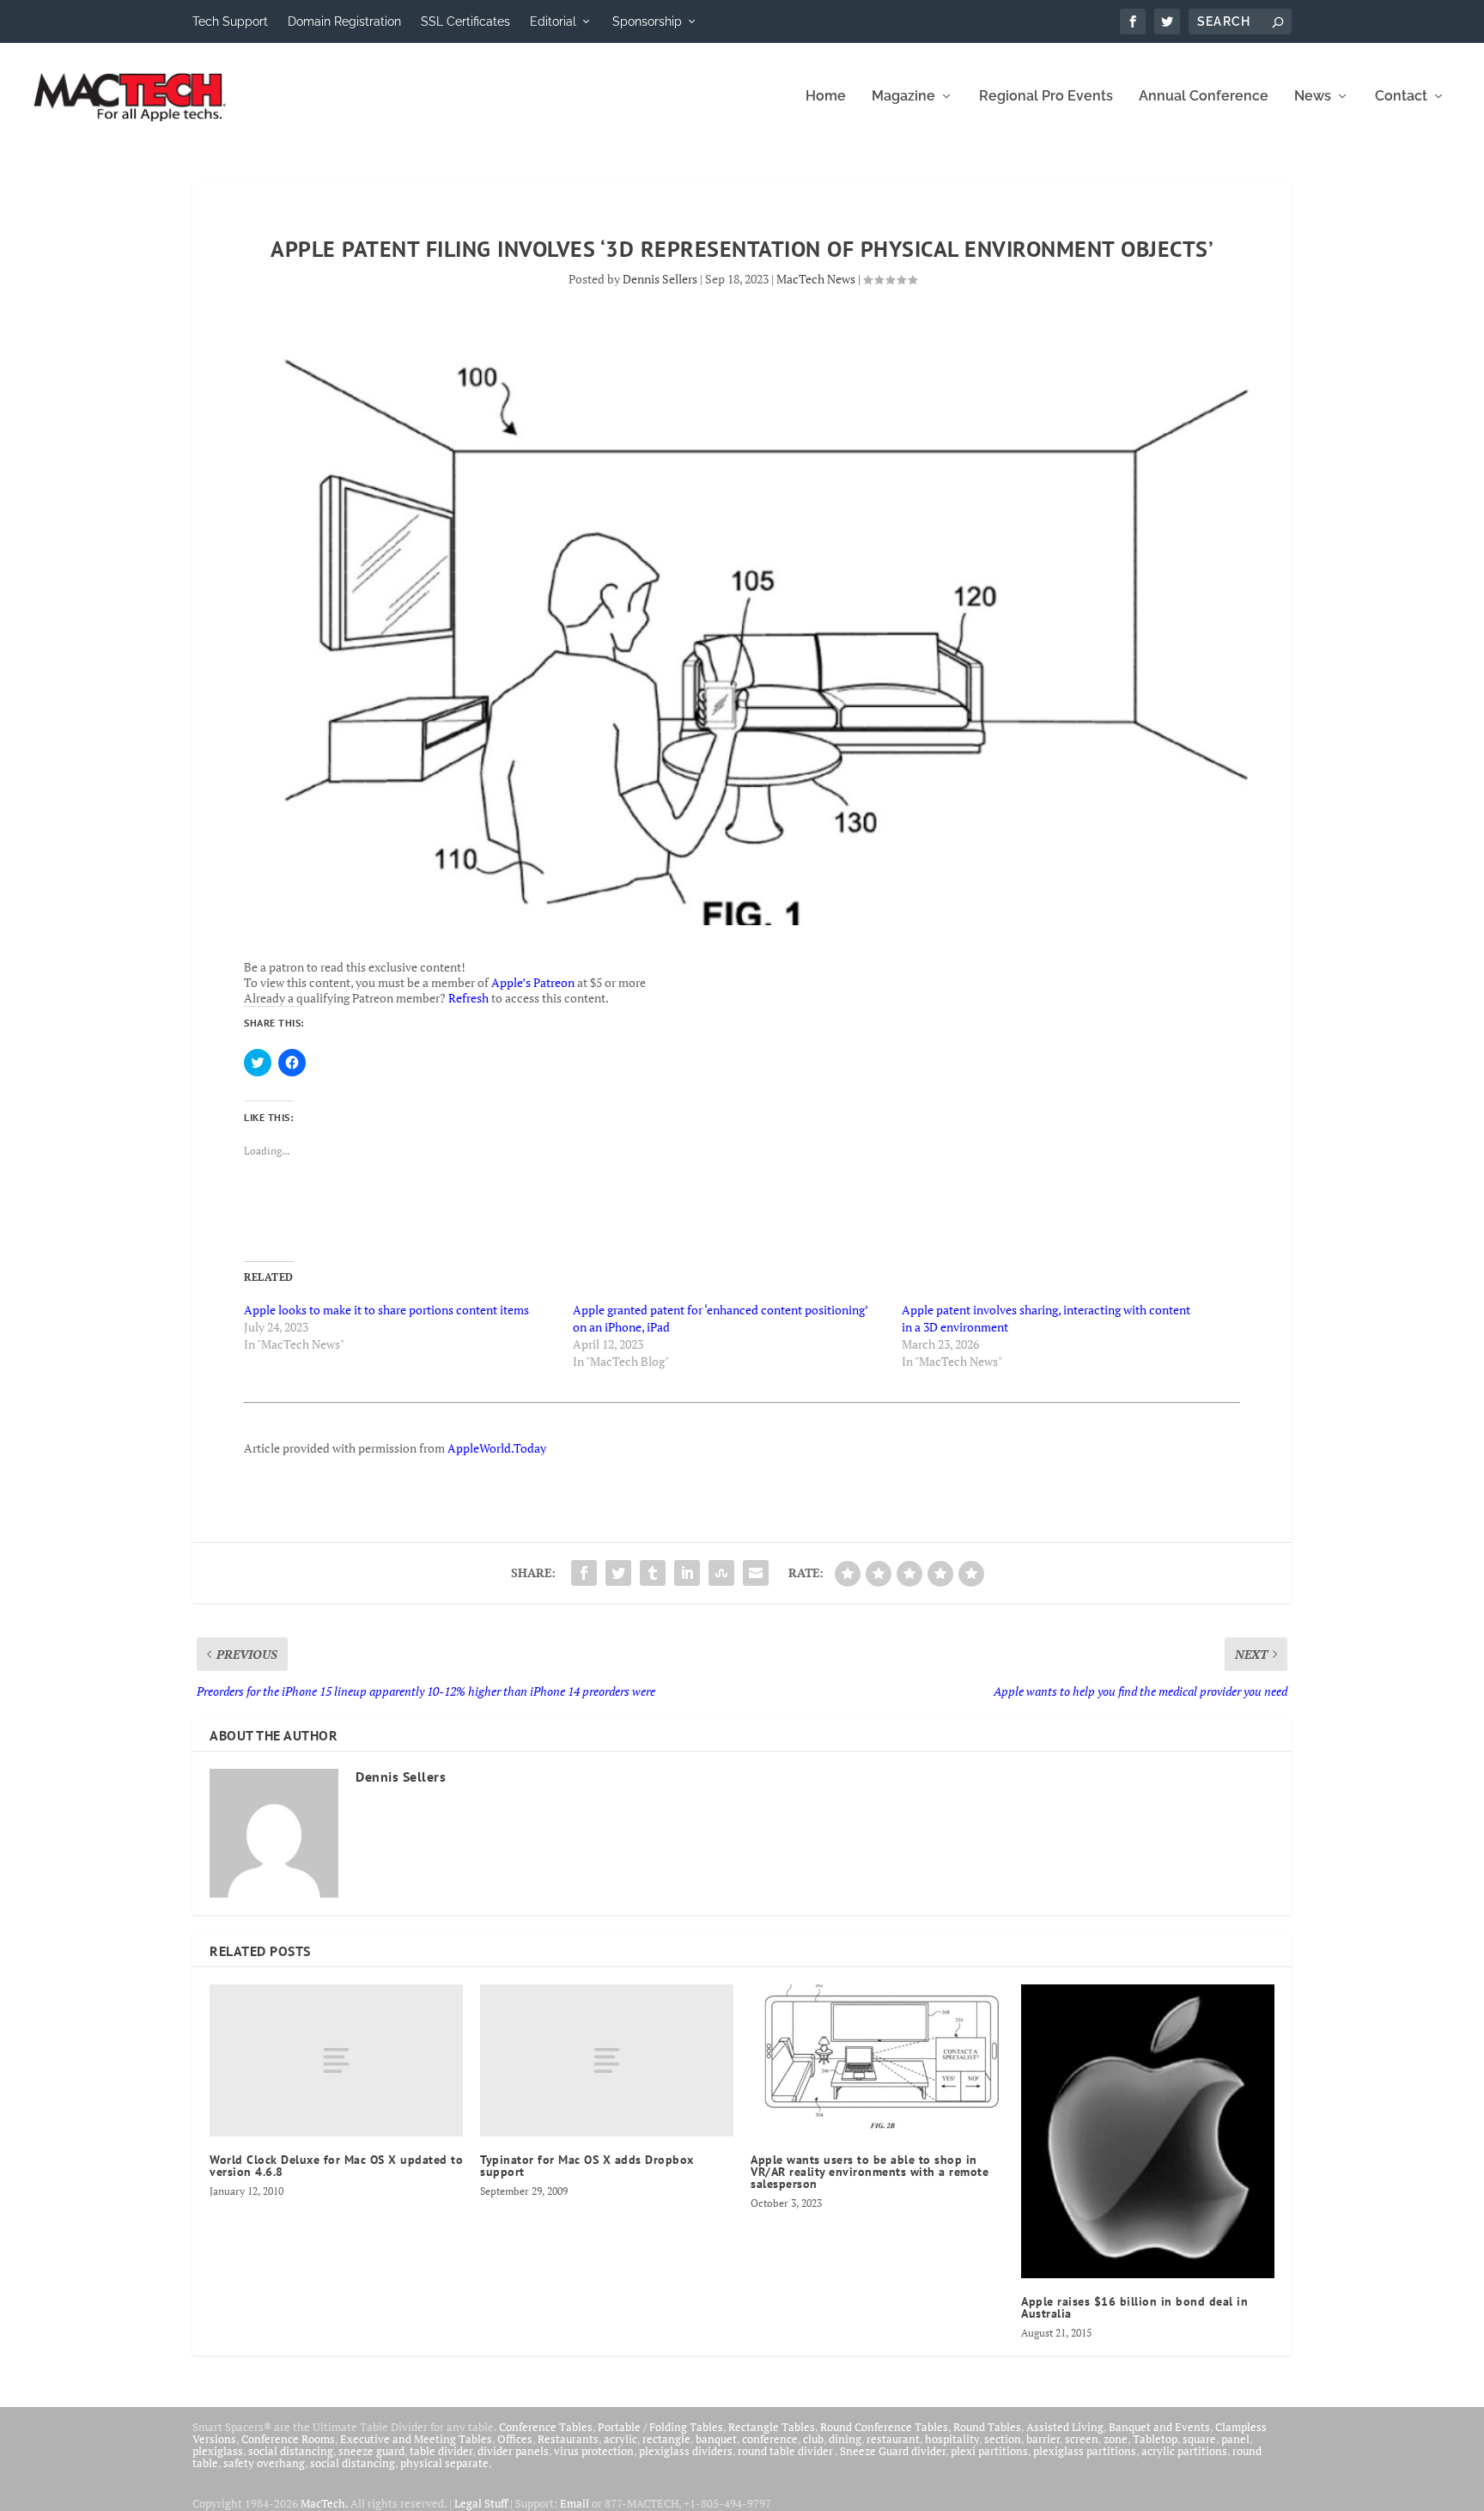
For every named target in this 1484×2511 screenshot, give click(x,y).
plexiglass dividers (686, 2451)
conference (770, 2439)
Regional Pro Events (1046, 97)
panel (1235, 2439)
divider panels (513, 2451)
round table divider (786, 2451)
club (813, 2439)
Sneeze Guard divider (893, 2451)
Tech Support (230, 21)
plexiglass (218, 2451)
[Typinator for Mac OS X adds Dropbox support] (607, 2060)
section (1003, 2439)
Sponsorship (647, 21)
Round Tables (987, 2427)
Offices (515, 2439)
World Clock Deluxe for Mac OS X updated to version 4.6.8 (336, 2166)
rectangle (666, 2439)
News (1313, 97)
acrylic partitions (1184, 2451)
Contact (1401, 97)
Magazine (903, 97)
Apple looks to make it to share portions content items (386, 1310)
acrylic (620, 2439)
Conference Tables (546, 2427)
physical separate (444, 2463)
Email (575, 2503)
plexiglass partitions (1085, 2451)
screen (1082, 2439)
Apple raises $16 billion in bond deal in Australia (1134, 2307)
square (1199, 2439)
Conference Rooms (288, 2439)
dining (845, 2439)
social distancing (291, 2451)
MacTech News (816, 279)
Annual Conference (1204, 97)
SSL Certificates (465, 21)
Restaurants (568, 2439)
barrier (1043, 2439)
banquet (716, 2439)
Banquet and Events (1159, 2427)
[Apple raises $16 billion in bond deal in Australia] (1148, 2131)
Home (826, 97)
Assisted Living (1065, 2427)
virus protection (594, 2451)
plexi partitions (989, 2451)
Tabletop (1155, 2439)
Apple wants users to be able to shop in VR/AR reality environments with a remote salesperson (870, 2172)
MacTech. (324, 2503)
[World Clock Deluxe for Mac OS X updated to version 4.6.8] (336, 2060)
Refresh (468, 998)
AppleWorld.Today (497, 1448)
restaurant (893, 2439)
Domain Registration (344, 21)
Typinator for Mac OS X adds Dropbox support (587, 2166)
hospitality (952, 2439)
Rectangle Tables (772, 2427)
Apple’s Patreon (533, 982)
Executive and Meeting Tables (416, 2439)
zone (1116, 2439)
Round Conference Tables (884, 2427)
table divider (441, 2451)
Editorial (553, 21)
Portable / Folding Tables (660, 2427)
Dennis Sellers (660, 279)
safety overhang (264, 2463)
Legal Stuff (481, 2503)
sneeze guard (371, 2451)
